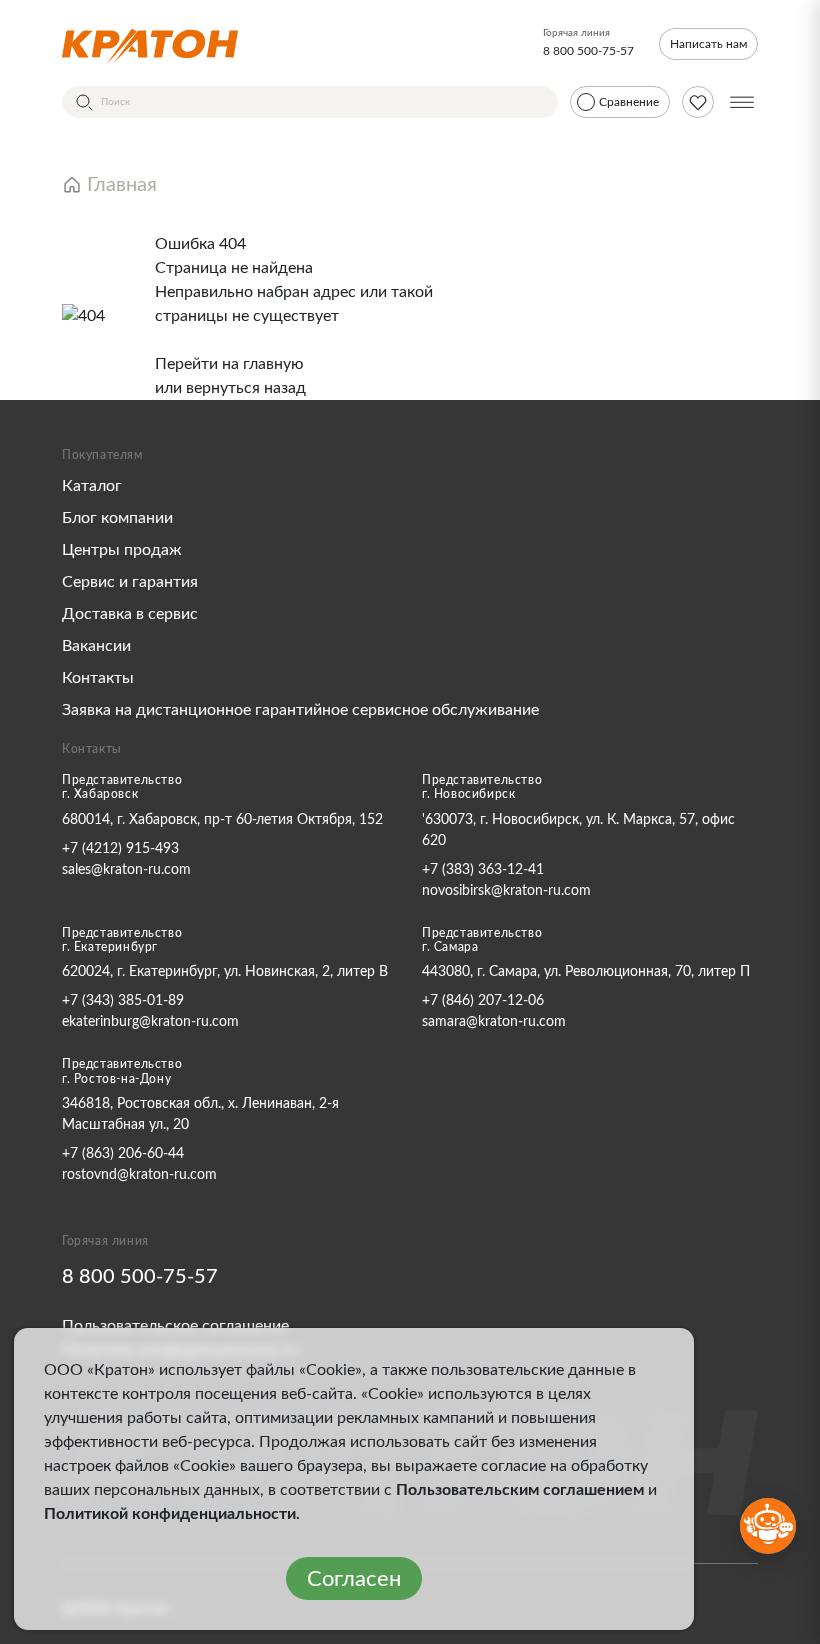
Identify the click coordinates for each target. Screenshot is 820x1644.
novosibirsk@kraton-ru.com (506, 891)
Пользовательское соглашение (175, 1326)
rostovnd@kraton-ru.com (139, 1175)
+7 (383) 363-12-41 (483, 870)
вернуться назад (246, 388)
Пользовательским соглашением (520, 1490)
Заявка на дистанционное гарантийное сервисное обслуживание (300, 710)
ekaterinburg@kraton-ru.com (150, 1022)
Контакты (98, 678)
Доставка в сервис (130, 614)
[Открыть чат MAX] (768, 1526)
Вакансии (96, 646)
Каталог (92, 486)
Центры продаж (122, 550)
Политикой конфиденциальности (170, 1514)
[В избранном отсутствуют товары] (698, 102)
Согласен (354, 1579)
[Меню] (742, 102)
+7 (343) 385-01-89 (123, 1001)
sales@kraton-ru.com (126, 870)
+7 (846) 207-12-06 (483, 1001)
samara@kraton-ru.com (494, 1022)
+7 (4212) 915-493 (120, 849)
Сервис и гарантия (130, 582)
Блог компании (117, 518)
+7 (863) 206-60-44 (123, 1154)
